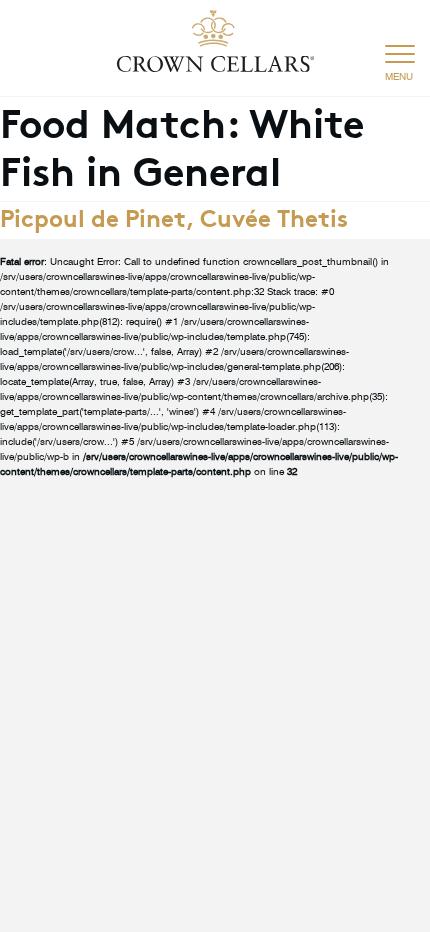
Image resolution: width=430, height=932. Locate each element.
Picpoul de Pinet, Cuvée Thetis (174, 216)
